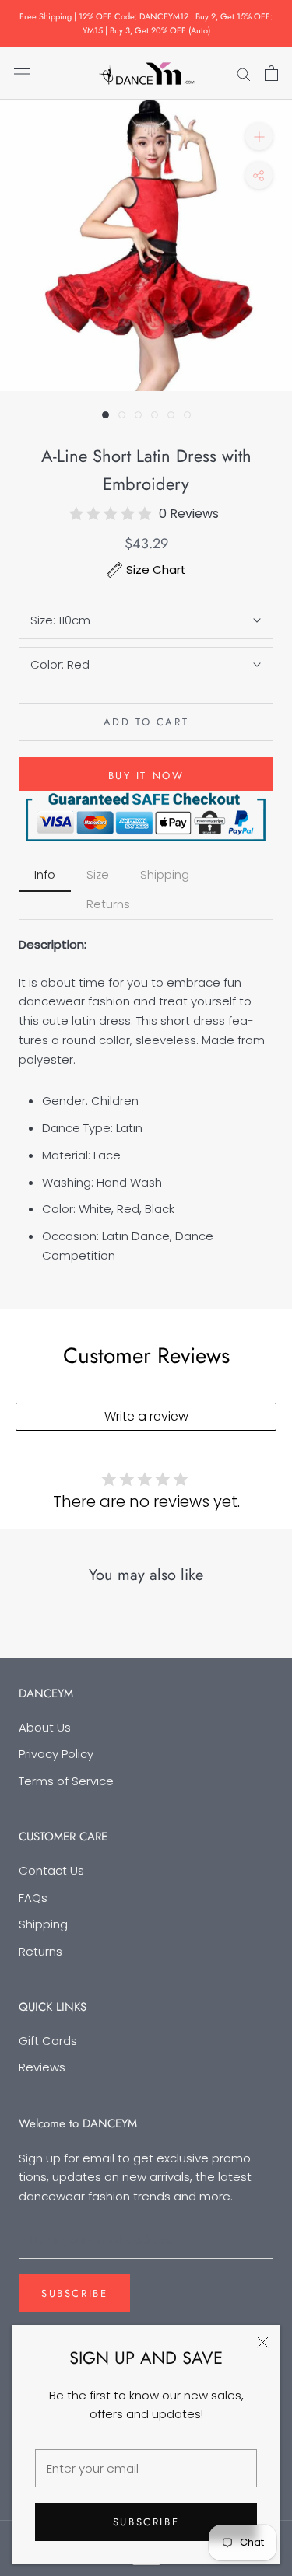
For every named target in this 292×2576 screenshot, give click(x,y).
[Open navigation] (22, 73)
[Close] (263, 2342)
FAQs (33, 1898)
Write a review (146, 1416)
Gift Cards (48, 2041)
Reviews (42, 2067)
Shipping (43, 1924)
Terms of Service (66, 1781)
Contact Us (51, 1870)
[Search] (244, 73)
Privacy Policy (56, 1754)
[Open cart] (271, 73)
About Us (45, 1727)
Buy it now (146, 776)
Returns (40, 1951)
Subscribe (146, 2522)
